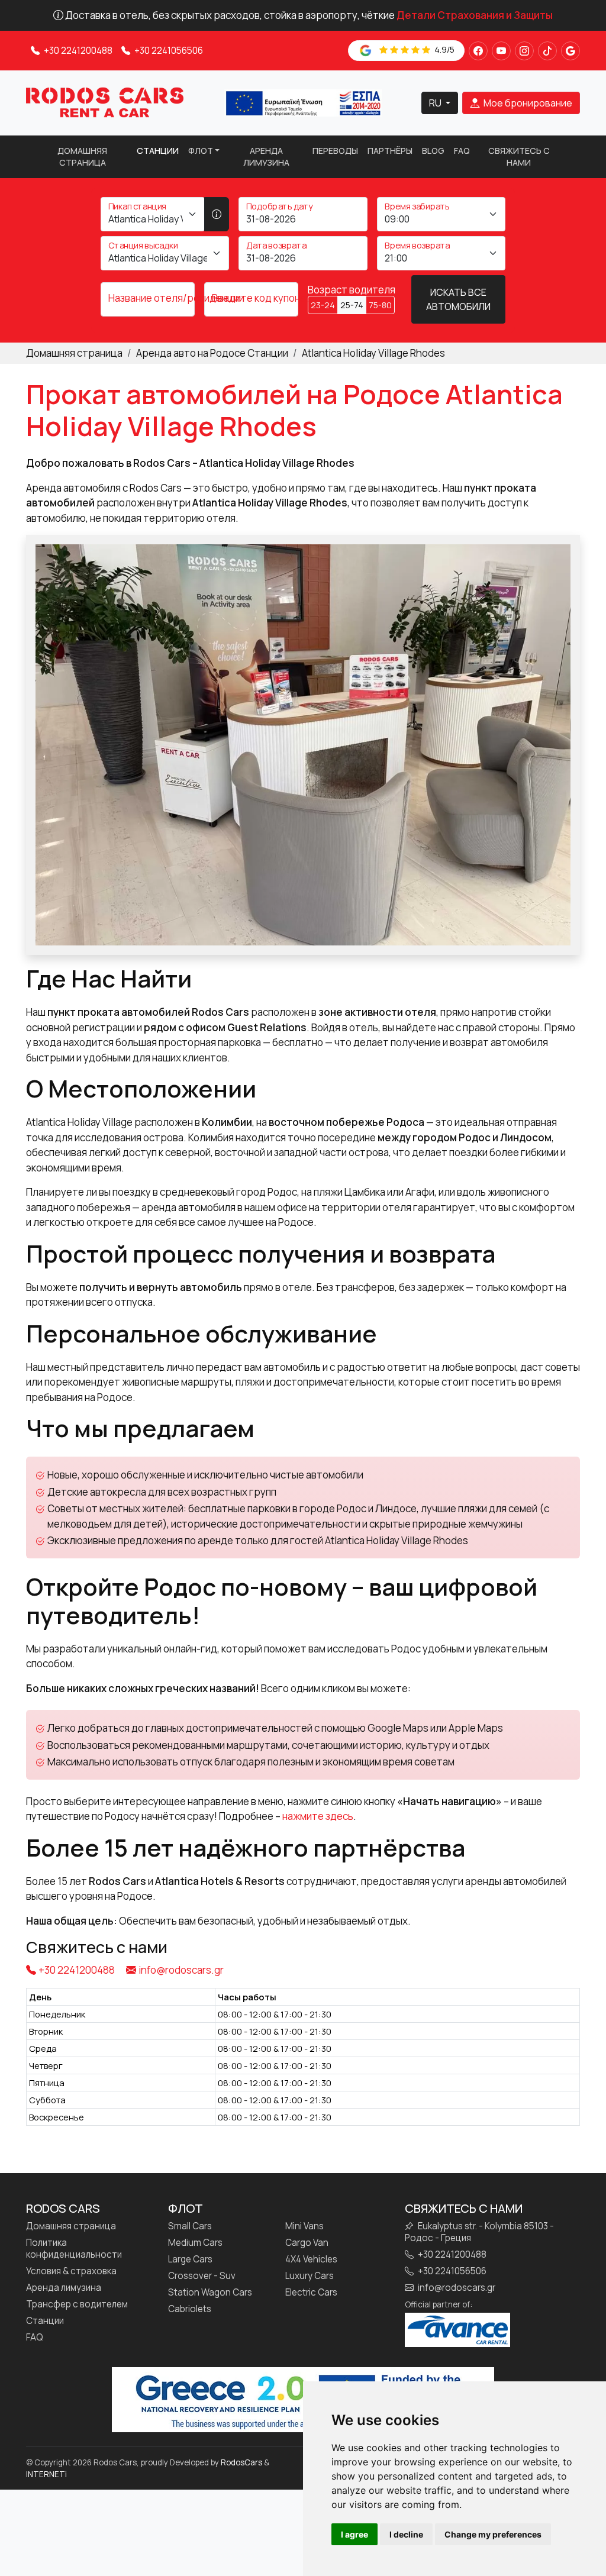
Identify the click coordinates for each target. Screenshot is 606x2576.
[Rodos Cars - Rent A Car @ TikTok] (547, 51)
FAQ (462, 151)
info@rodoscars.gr (181, 1970)
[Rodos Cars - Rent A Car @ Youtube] (501, 51)
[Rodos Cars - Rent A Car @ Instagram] (524, 51)
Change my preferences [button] (493, 2534)
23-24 (323, 305)
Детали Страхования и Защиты (475, 15)
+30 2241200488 (77, 51)
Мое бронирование (527, 103)
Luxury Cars (310, 2276)
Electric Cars (311, 2293)
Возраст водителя (352, 290)
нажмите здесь (318, 1816)
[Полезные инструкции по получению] (217, 214)
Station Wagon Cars (210, 2293)
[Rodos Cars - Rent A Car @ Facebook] (478, 51)
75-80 (380, 305)
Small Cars (190, 2226)
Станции (158, 151)
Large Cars (190, 2259)
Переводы (335, 151)
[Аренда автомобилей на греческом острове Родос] (105, 102)
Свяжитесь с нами (519, 156)
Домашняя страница (82, 156)
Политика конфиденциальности (74, 2249)
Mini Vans (304, 2226)
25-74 (352, 305)
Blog (433, 151)
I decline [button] (406, 2534)
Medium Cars (195, 2243)
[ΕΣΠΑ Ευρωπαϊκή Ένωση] (303, 102)
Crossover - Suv (202, 2276)
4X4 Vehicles (311, 2259)
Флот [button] (201, 151)
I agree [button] (354, 2534)
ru (436, 103)
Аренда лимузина (266, 156)
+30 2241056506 (168, 51)
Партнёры (390, 151)
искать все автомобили (458, 299)
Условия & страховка (71, 2271)
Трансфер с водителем (77, 2304)
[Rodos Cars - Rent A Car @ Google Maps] (570, 51)
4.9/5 (444, 49)
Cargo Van (307, 2243)
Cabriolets (190, 2309)
